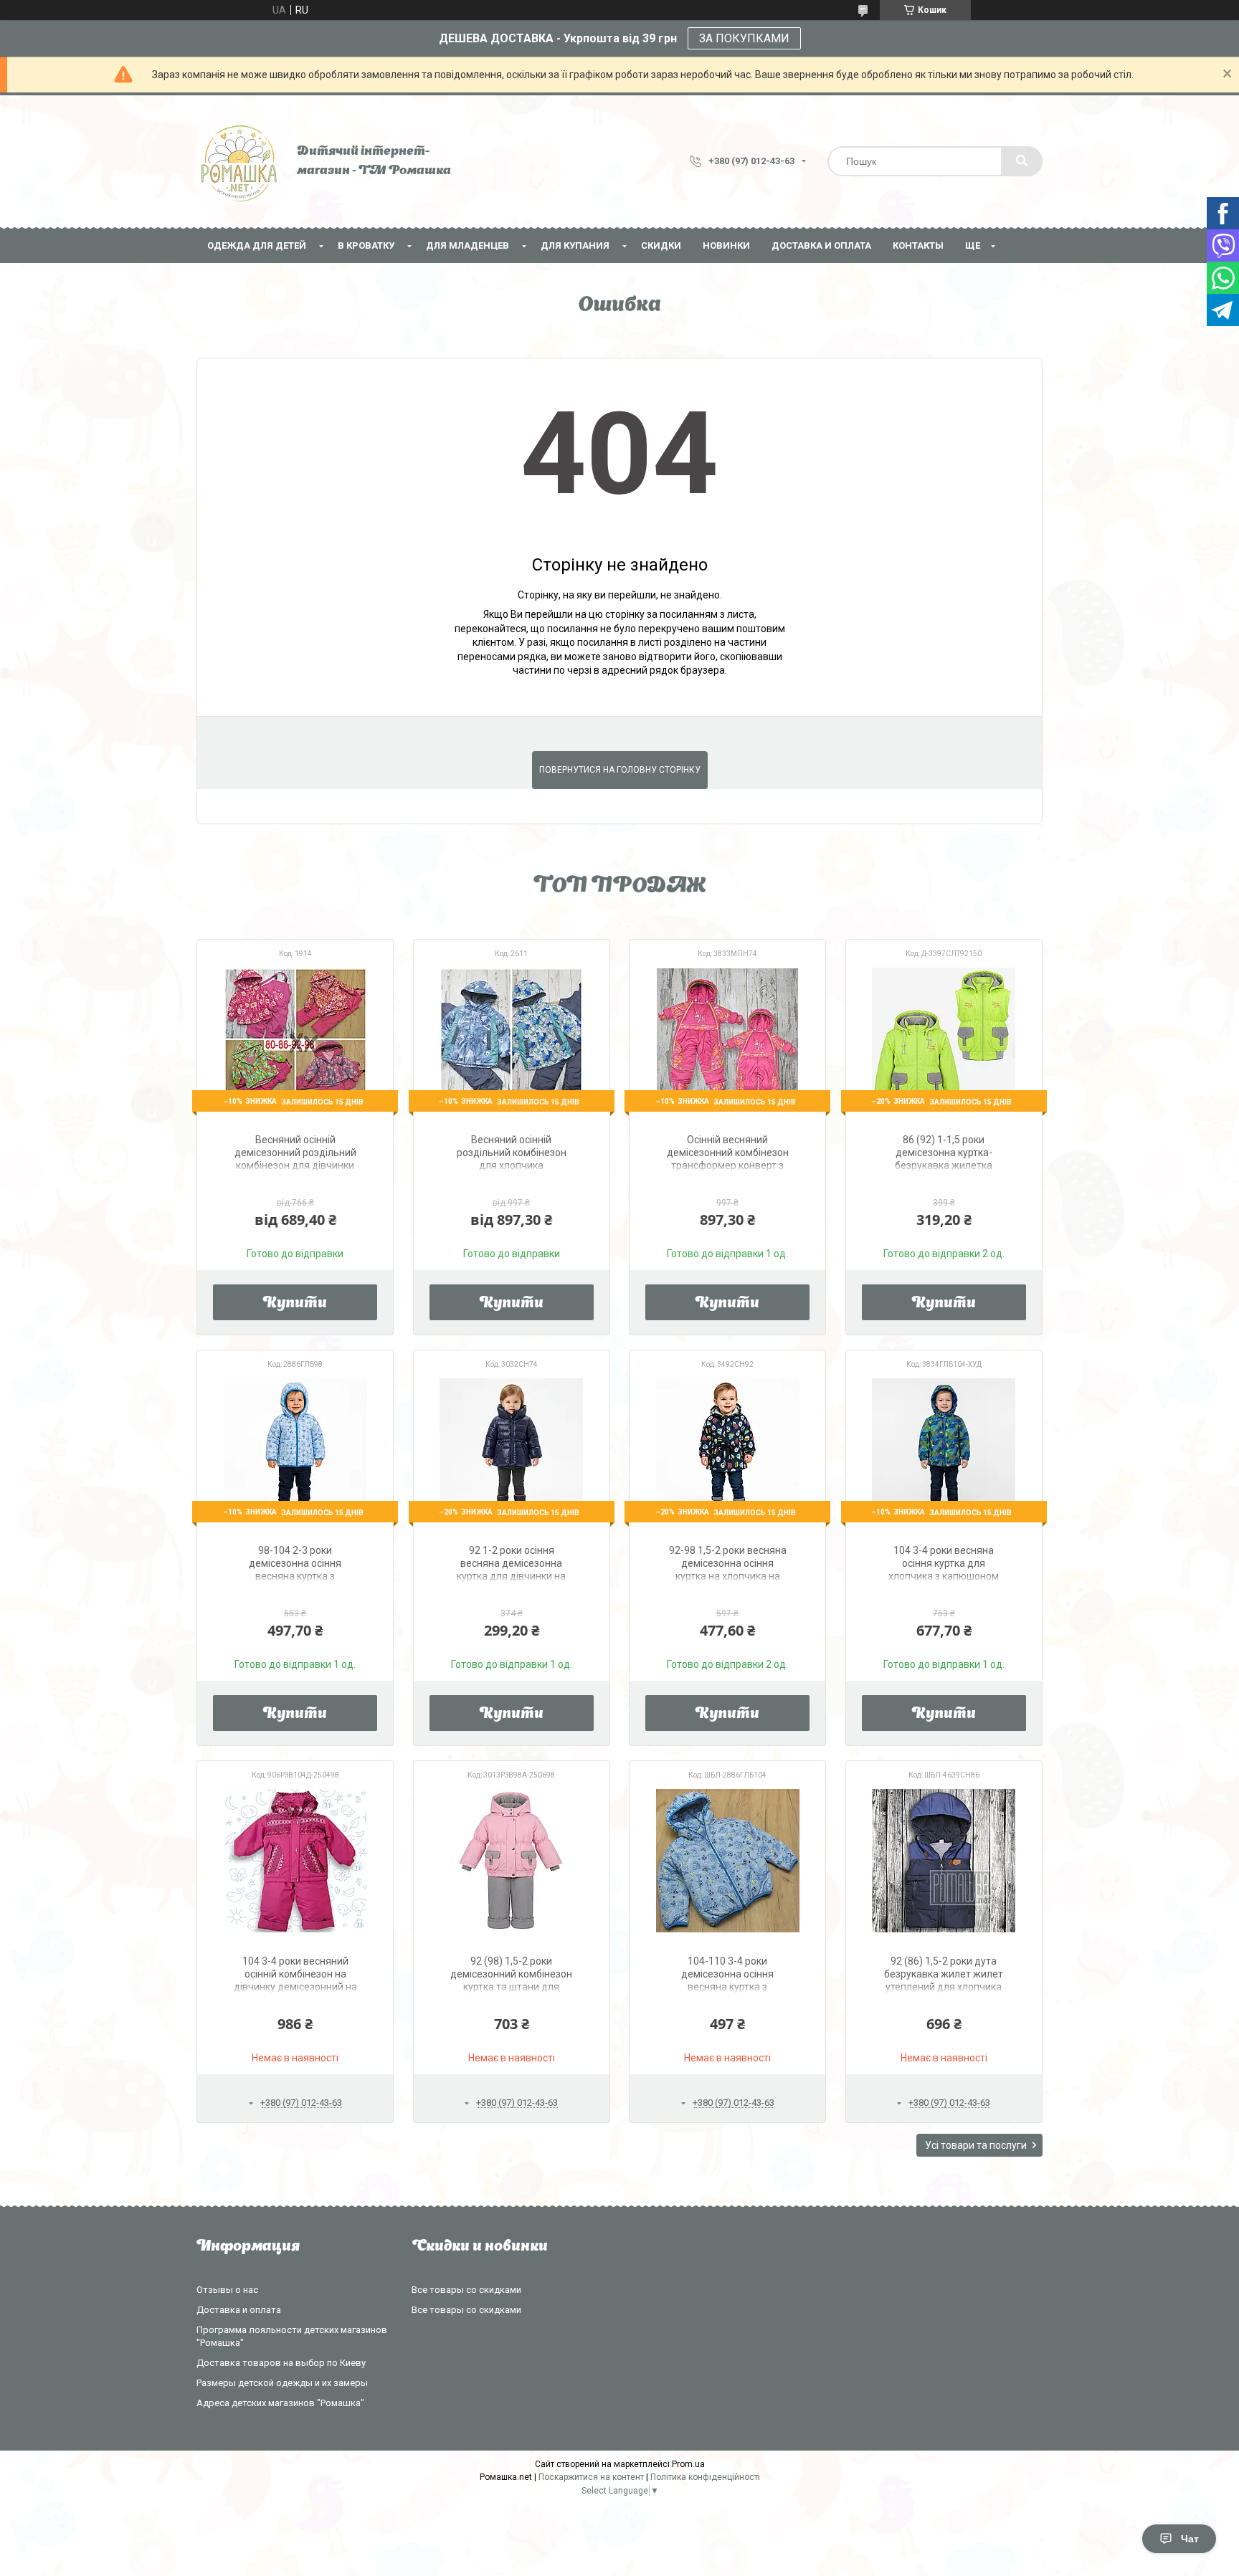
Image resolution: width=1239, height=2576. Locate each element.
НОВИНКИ (726, 245)
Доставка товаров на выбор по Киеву (281, 2363)
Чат (1190, 2539)
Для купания (575, 245)
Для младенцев (467, 245)
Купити (295, 1304)
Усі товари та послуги (976, 2145)
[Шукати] (1022, 161)
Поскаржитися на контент (591, 2477)
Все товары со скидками (466, 2290)
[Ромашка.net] (239, 161)
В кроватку (366, 245)
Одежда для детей (257, 245)
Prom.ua (688, 2464)
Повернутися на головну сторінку (620, 770)
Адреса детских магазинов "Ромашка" (280, 2403)
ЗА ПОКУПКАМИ (744, 38)
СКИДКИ (661, 245)
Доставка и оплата (821, 245)
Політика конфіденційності (705, 2477)
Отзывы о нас (227, 2290)
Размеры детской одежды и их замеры (282, 2383)
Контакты (918, 245)
